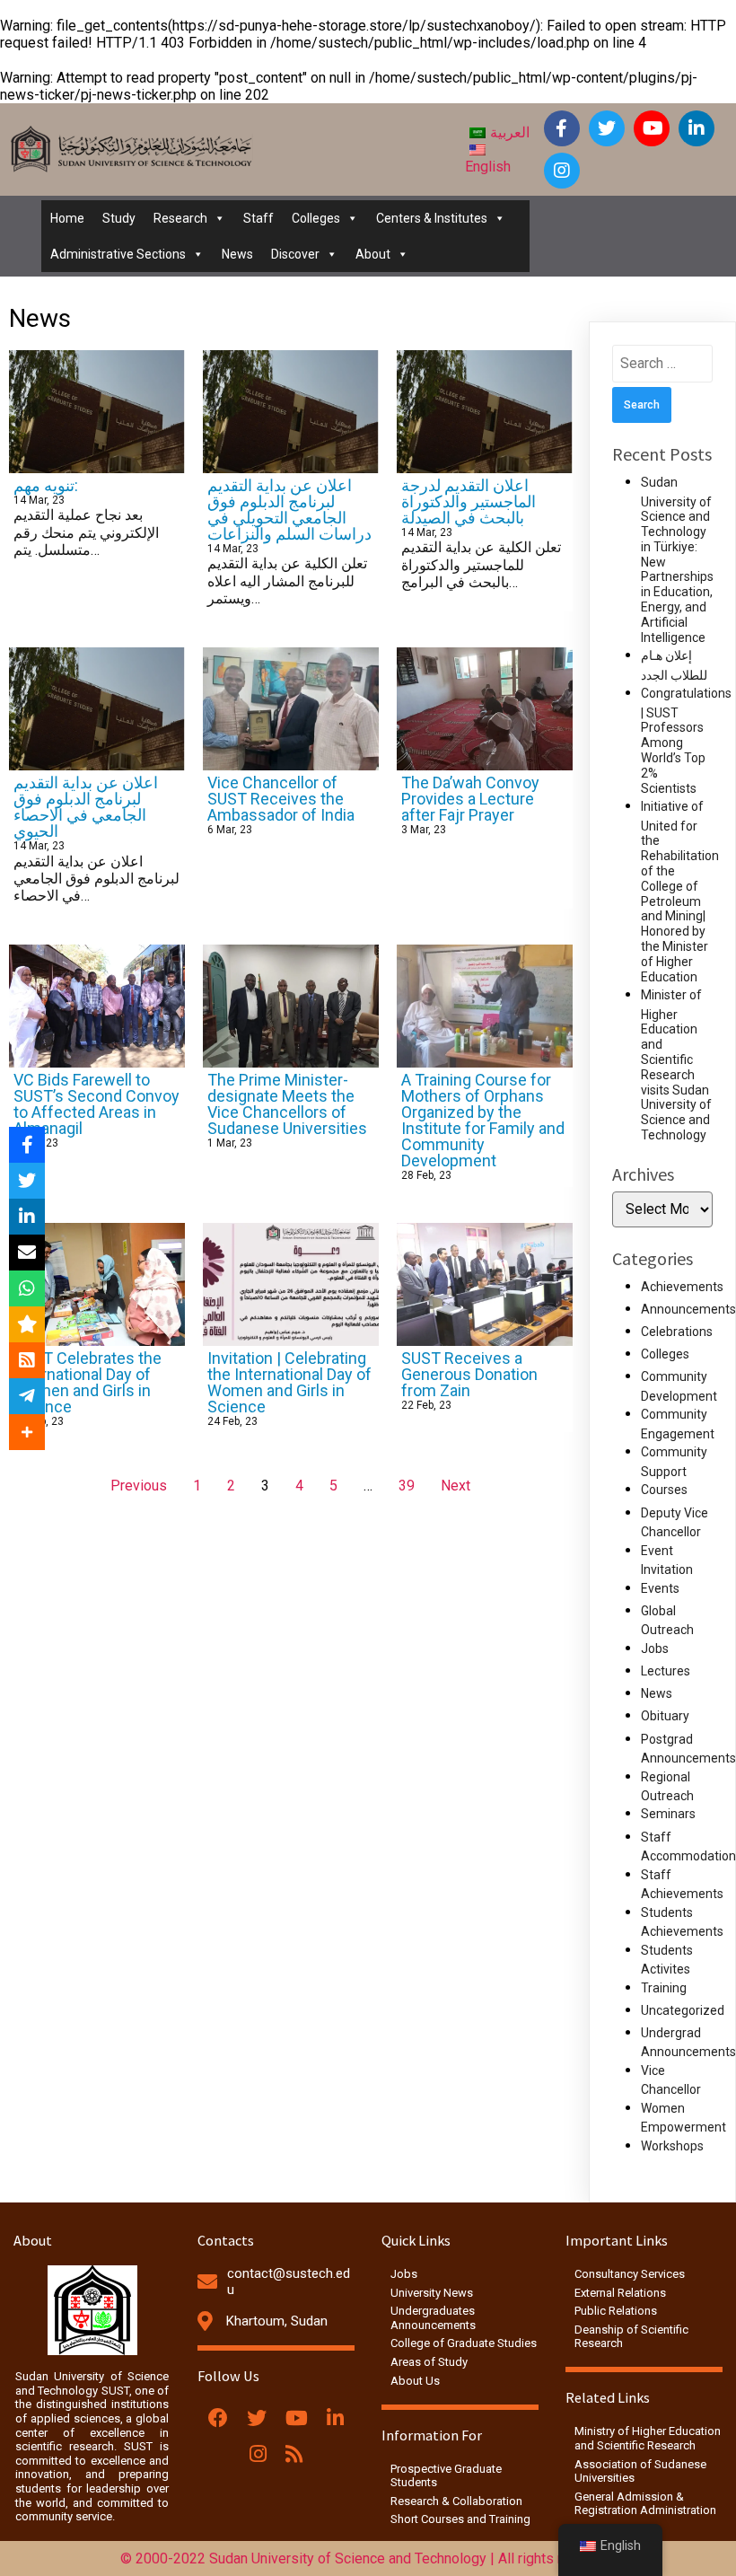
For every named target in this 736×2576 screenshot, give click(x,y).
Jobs (655, 1648)
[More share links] (27, 1432)
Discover (295, 254)
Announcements (688, 1309)
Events (660, 1588)
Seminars (668, 1814)
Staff (258, 218)
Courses (664, 1490)
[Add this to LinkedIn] (27, 1217)
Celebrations (677, 1332)
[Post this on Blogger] (27, 1360)
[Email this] (27, 1253)
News (237, 254)
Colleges (316, 218)
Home (67, 218)
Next (456, 1486)
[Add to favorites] (27, 1324)
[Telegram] (27, 1396)
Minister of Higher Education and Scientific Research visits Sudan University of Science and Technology (676, 1065)
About (373, 254)
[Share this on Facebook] (27, 1145)
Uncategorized (683, 2010)
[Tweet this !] (27, 1181)
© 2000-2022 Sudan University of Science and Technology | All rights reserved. (368, 2558)
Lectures (666, 1671)
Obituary (665, 1716)
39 (407, 1486)
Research (180, 218)
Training (664, 1988)
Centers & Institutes (432, 218)
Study (119, 218)
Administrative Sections (118, 254)
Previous (139, 1486)
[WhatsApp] (27, 1288)
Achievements (682, 1287)
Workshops (672, 2146)
